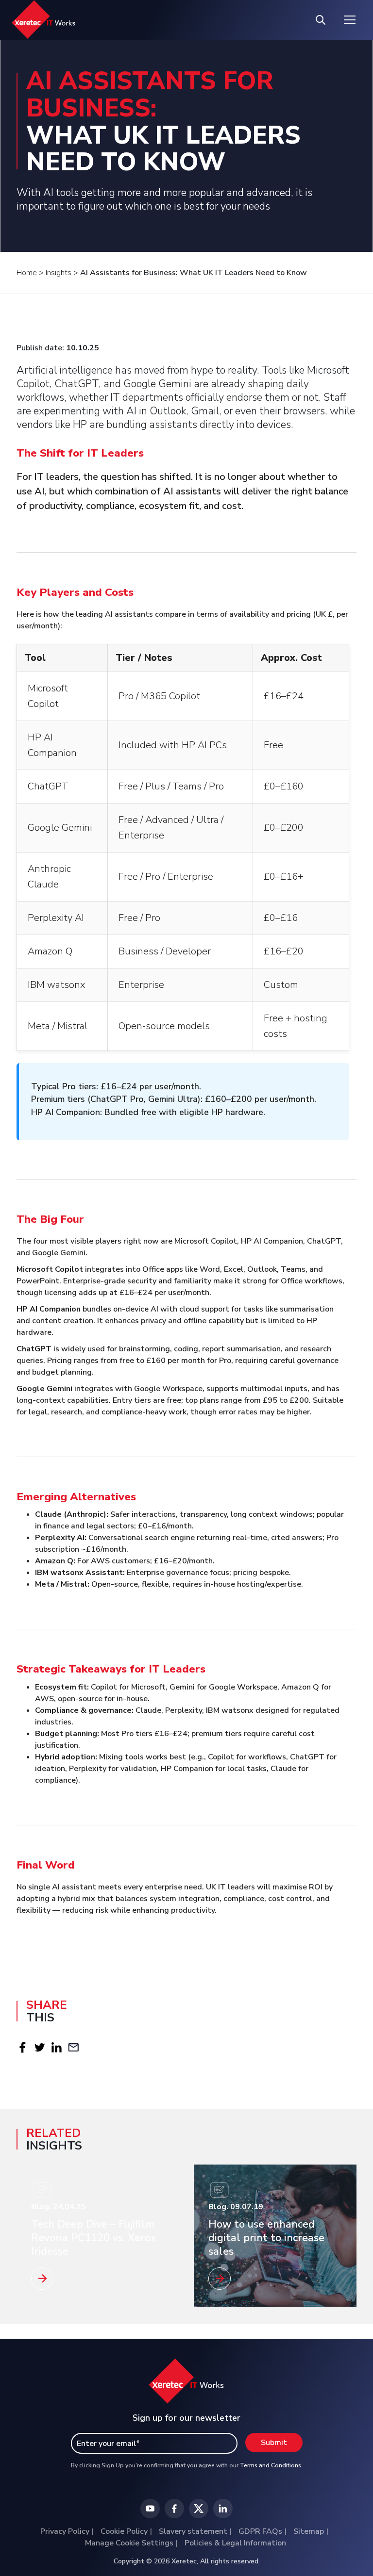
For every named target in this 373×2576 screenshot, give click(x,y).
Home (27, 273)
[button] (23, 2047)
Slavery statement (193, 2531)
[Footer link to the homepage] (186, 2386)
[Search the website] (321, 20)
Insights (59, 273)
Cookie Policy (124, 2531)
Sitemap (309, 2531)
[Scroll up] (351, 2539)
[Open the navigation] (350, 20)
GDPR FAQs (260, 2531)
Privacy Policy (65, 2531)
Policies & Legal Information (235, 2543)
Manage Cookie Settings (129, 2543)
